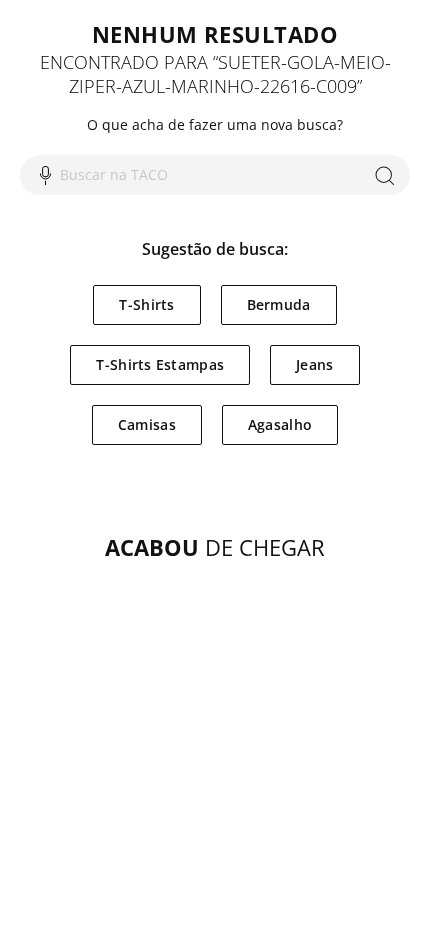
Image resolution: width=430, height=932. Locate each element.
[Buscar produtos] (384, 175)
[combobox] (215, 175)
